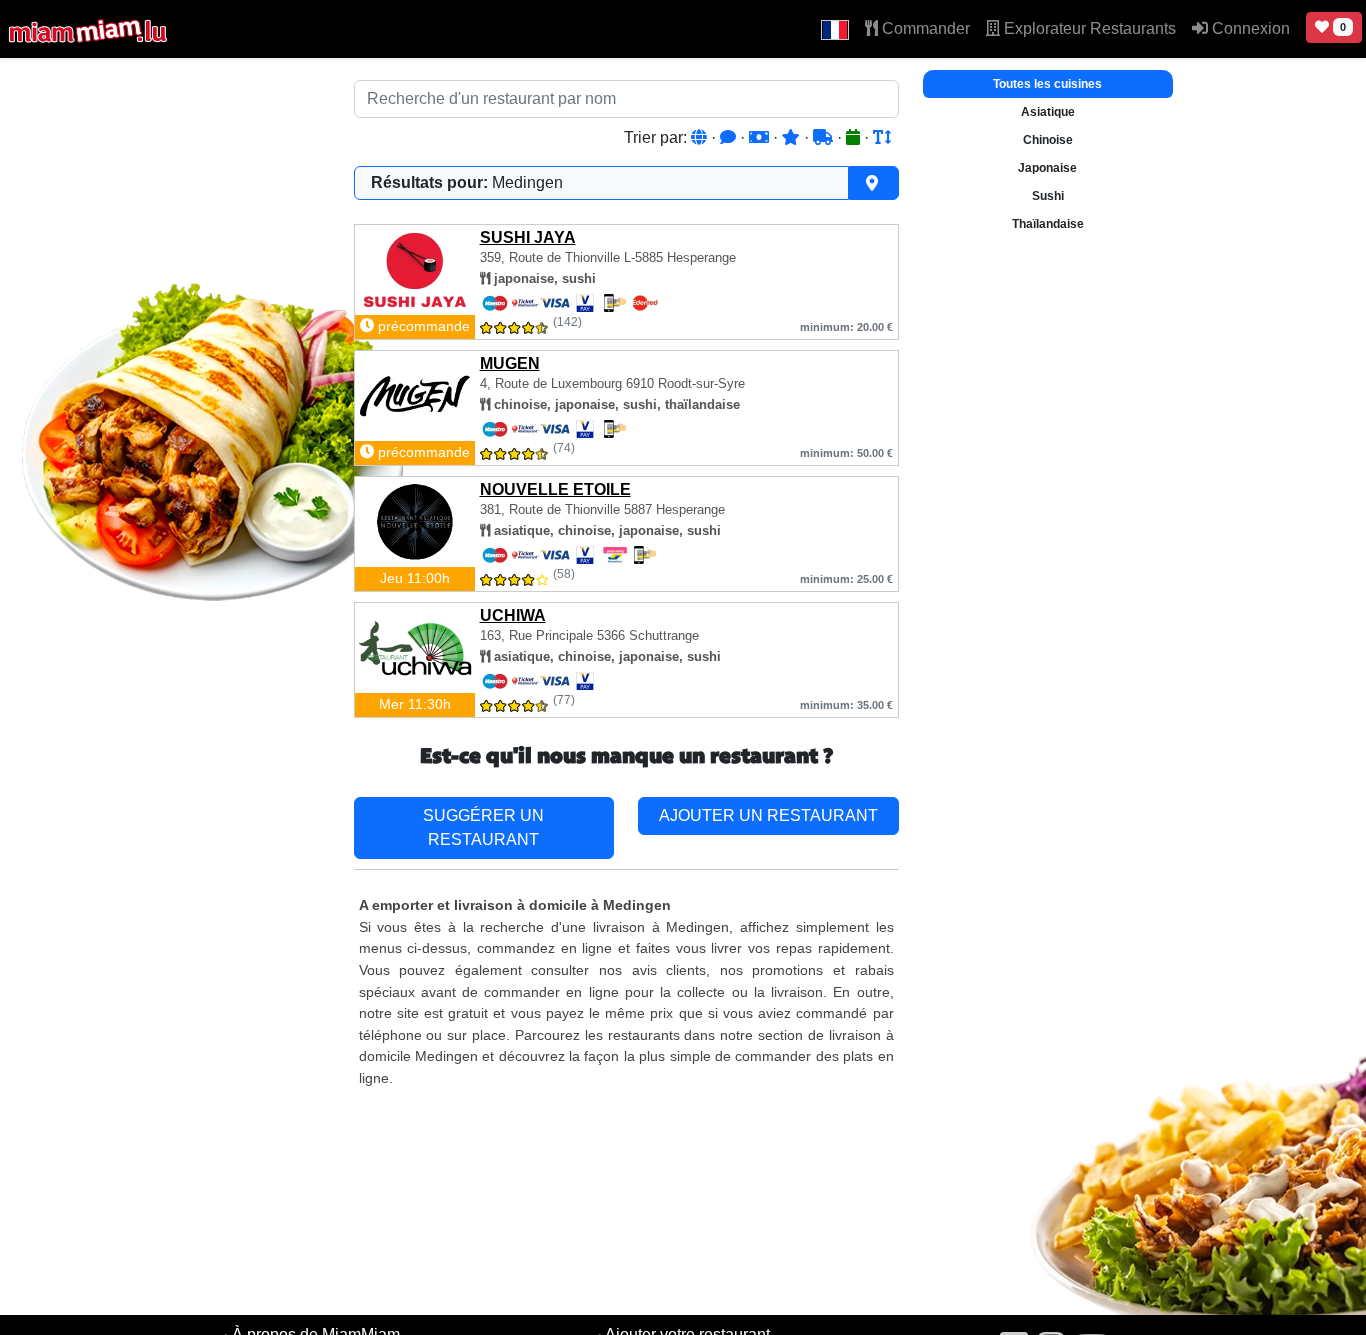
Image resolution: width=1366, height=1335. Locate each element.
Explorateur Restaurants (1088, 28)
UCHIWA (513, 615)
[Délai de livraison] (825, 137)
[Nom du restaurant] (882, 137)
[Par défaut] (701, 137)
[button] (835, 29)
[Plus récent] (855, 137)
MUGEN (510, 363)
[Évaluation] (793, 137)
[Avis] (730, 137)
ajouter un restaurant (768, 815)
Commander (924, 28)
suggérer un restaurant (483, 827)
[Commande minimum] (761, 137)
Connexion (1249, 28)
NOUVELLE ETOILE (555, 489)
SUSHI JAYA (528, 237)
